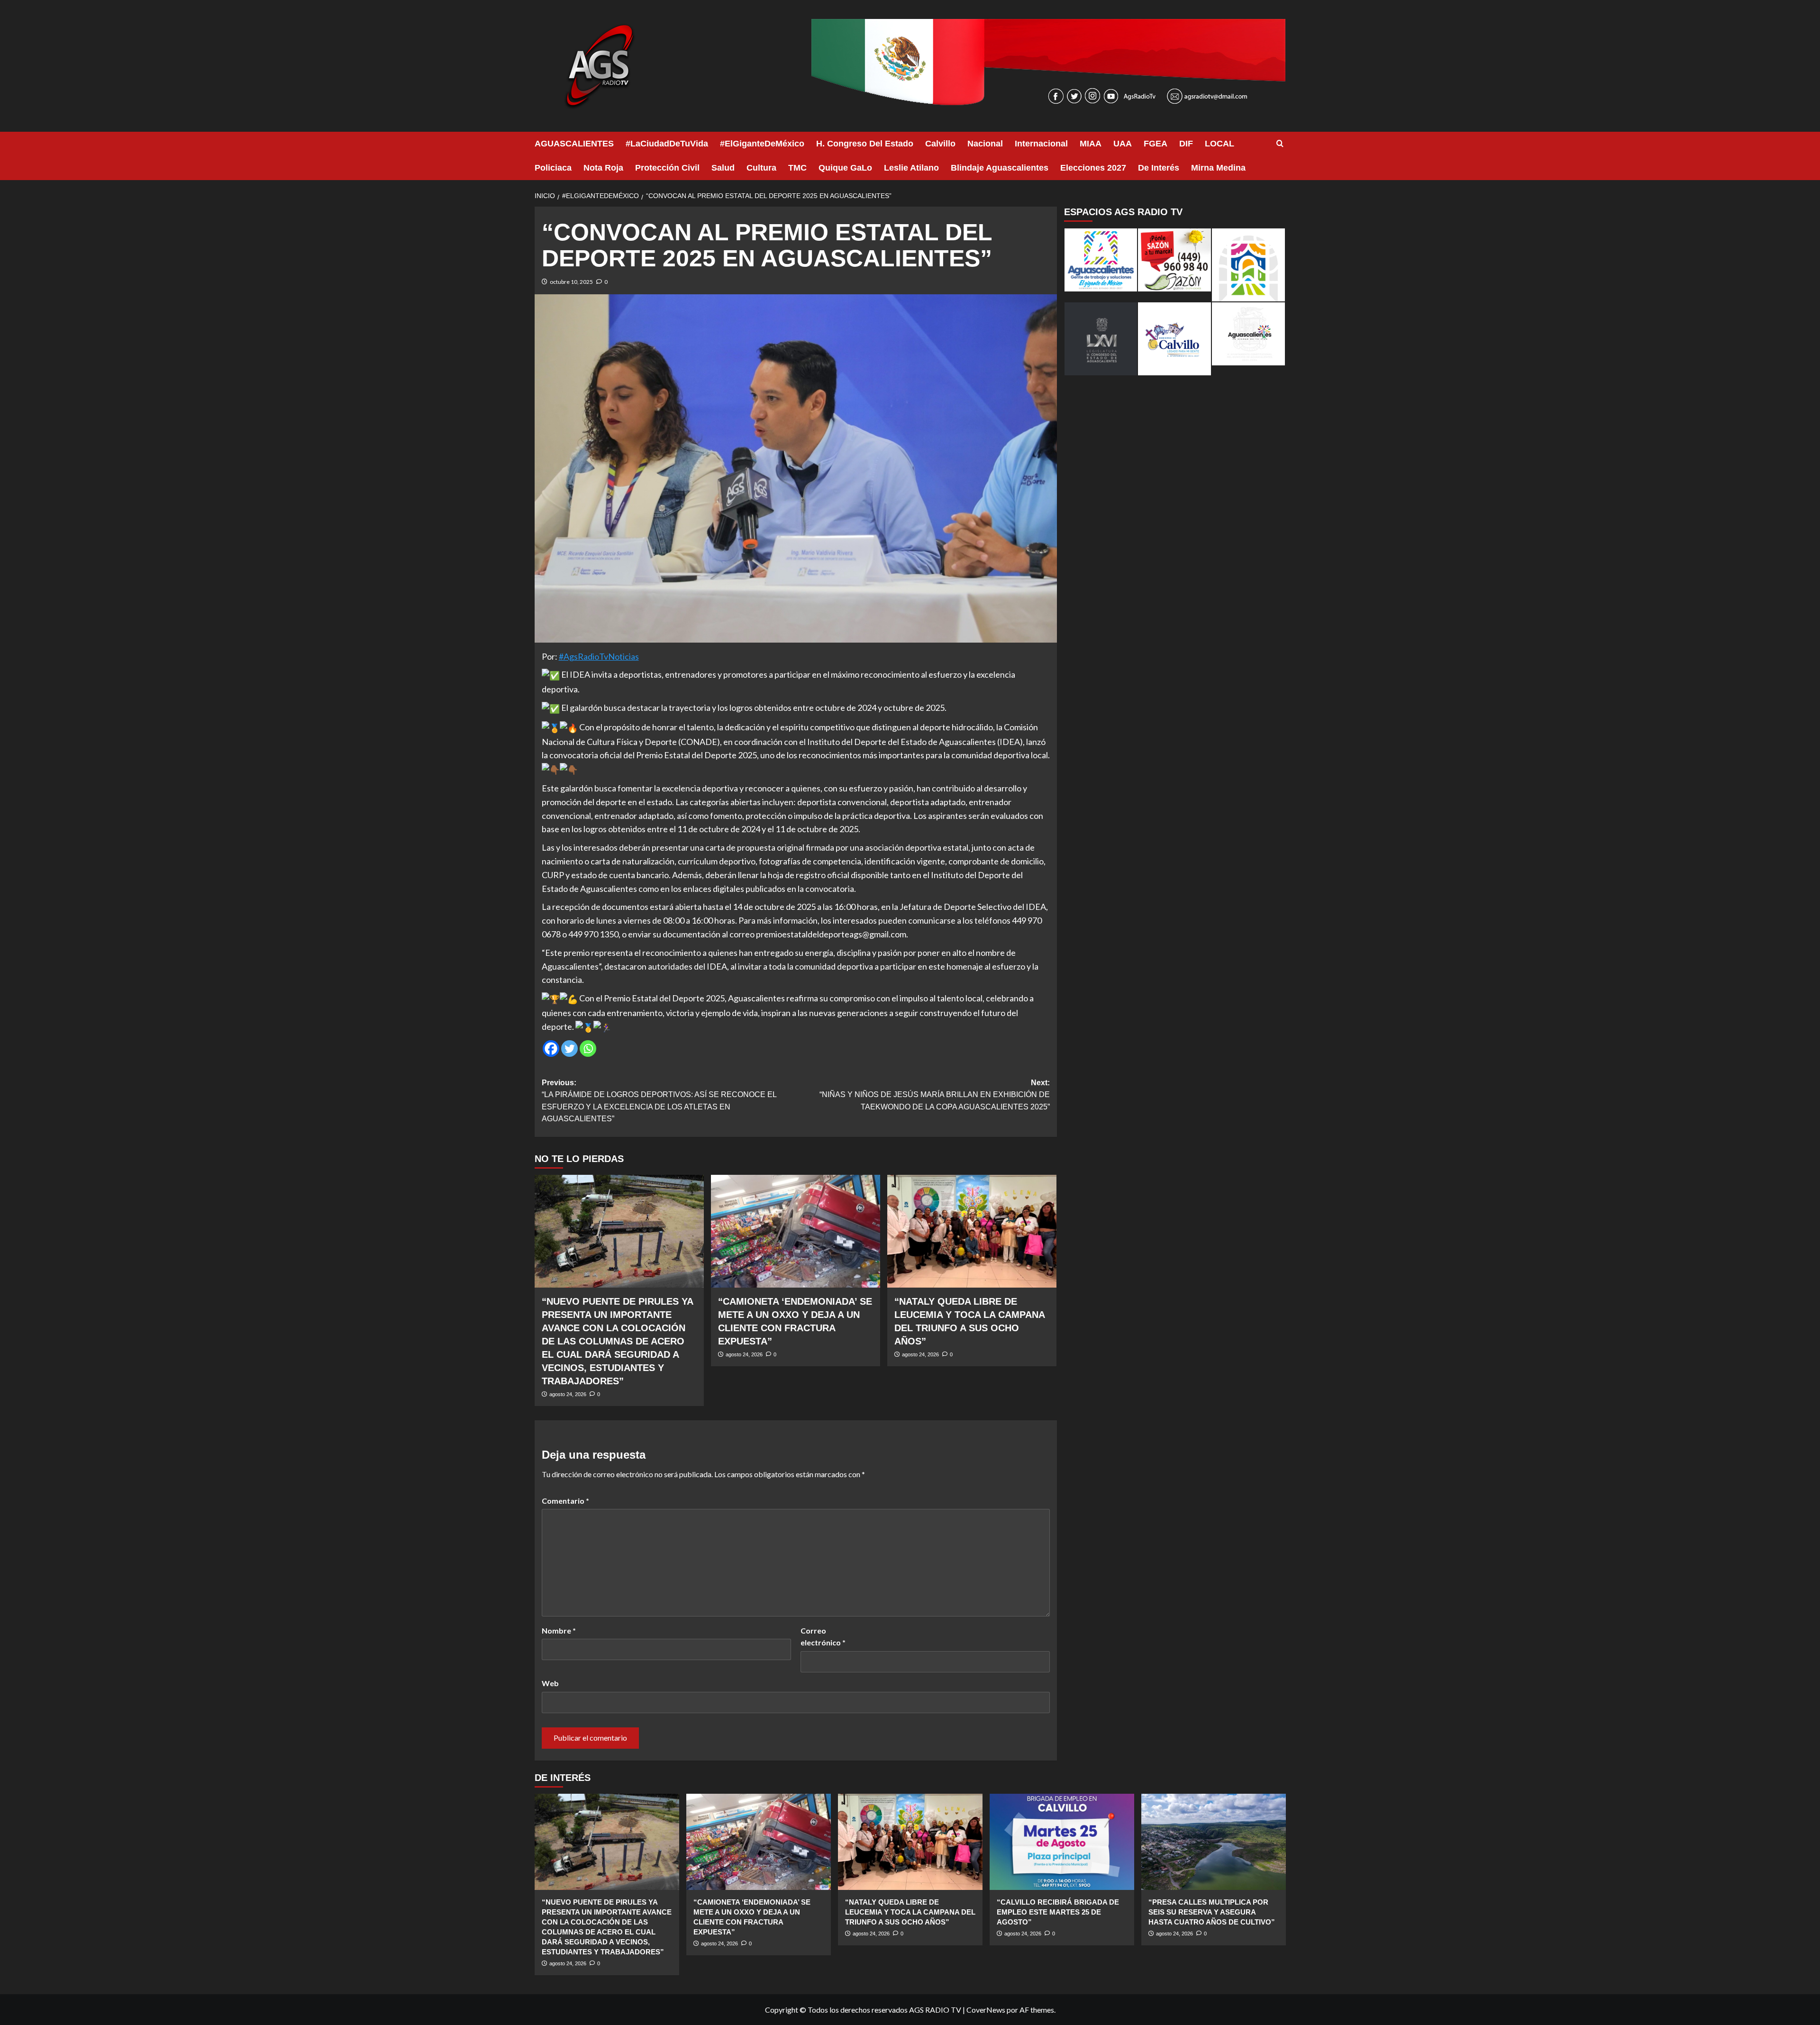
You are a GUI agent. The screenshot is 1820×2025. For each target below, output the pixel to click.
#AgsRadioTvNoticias (599, 656)
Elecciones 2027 (1093, 168)
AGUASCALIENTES (574, 144)
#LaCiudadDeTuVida (667, 144)
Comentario (565, 1501)
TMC (797, 168)
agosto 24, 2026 (568, 1394)
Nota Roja (603, 168)
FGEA (1156, 144)
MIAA (1091, 144)
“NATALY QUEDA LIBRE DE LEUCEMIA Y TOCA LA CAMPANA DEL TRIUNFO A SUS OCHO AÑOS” (910, 1912)
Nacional (985, 144)
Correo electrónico (823, 1637)
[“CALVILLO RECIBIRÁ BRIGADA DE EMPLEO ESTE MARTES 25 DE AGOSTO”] (1062, 1842)
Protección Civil (667, 168)
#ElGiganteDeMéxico (762, 144)
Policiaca (553, 168)
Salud (723, 168)
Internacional (1041, 144)
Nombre (559, 1630)
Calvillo (940, 144)
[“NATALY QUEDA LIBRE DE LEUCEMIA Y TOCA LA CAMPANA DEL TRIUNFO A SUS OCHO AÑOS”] (972, 1231)
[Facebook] (551, 1049)
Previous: (659, 1101)
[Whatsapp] (588, 1049)
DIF (1186, 144)
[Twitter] (569, 1049)
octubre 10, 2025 (571, 282)
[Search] (1280, 144)
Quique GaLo (845, 168)
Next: (935, 1095)
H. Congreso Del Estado (865, 144)
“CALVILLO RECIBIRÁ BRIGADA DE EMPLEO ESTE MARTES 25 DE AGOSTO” (1058, 1912)
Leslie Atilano (911, 168)
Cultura (761, 168)
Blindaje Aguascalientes (1000, 168)
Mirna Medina (1218, 168)
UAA (1123, 144)
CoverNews (986, 2010)
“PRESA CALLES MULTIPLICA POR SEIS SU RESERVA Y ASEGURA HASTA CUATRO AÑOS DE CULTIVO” (1212, 1912)
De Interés (1159, 168)
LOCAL (1219, 144)
